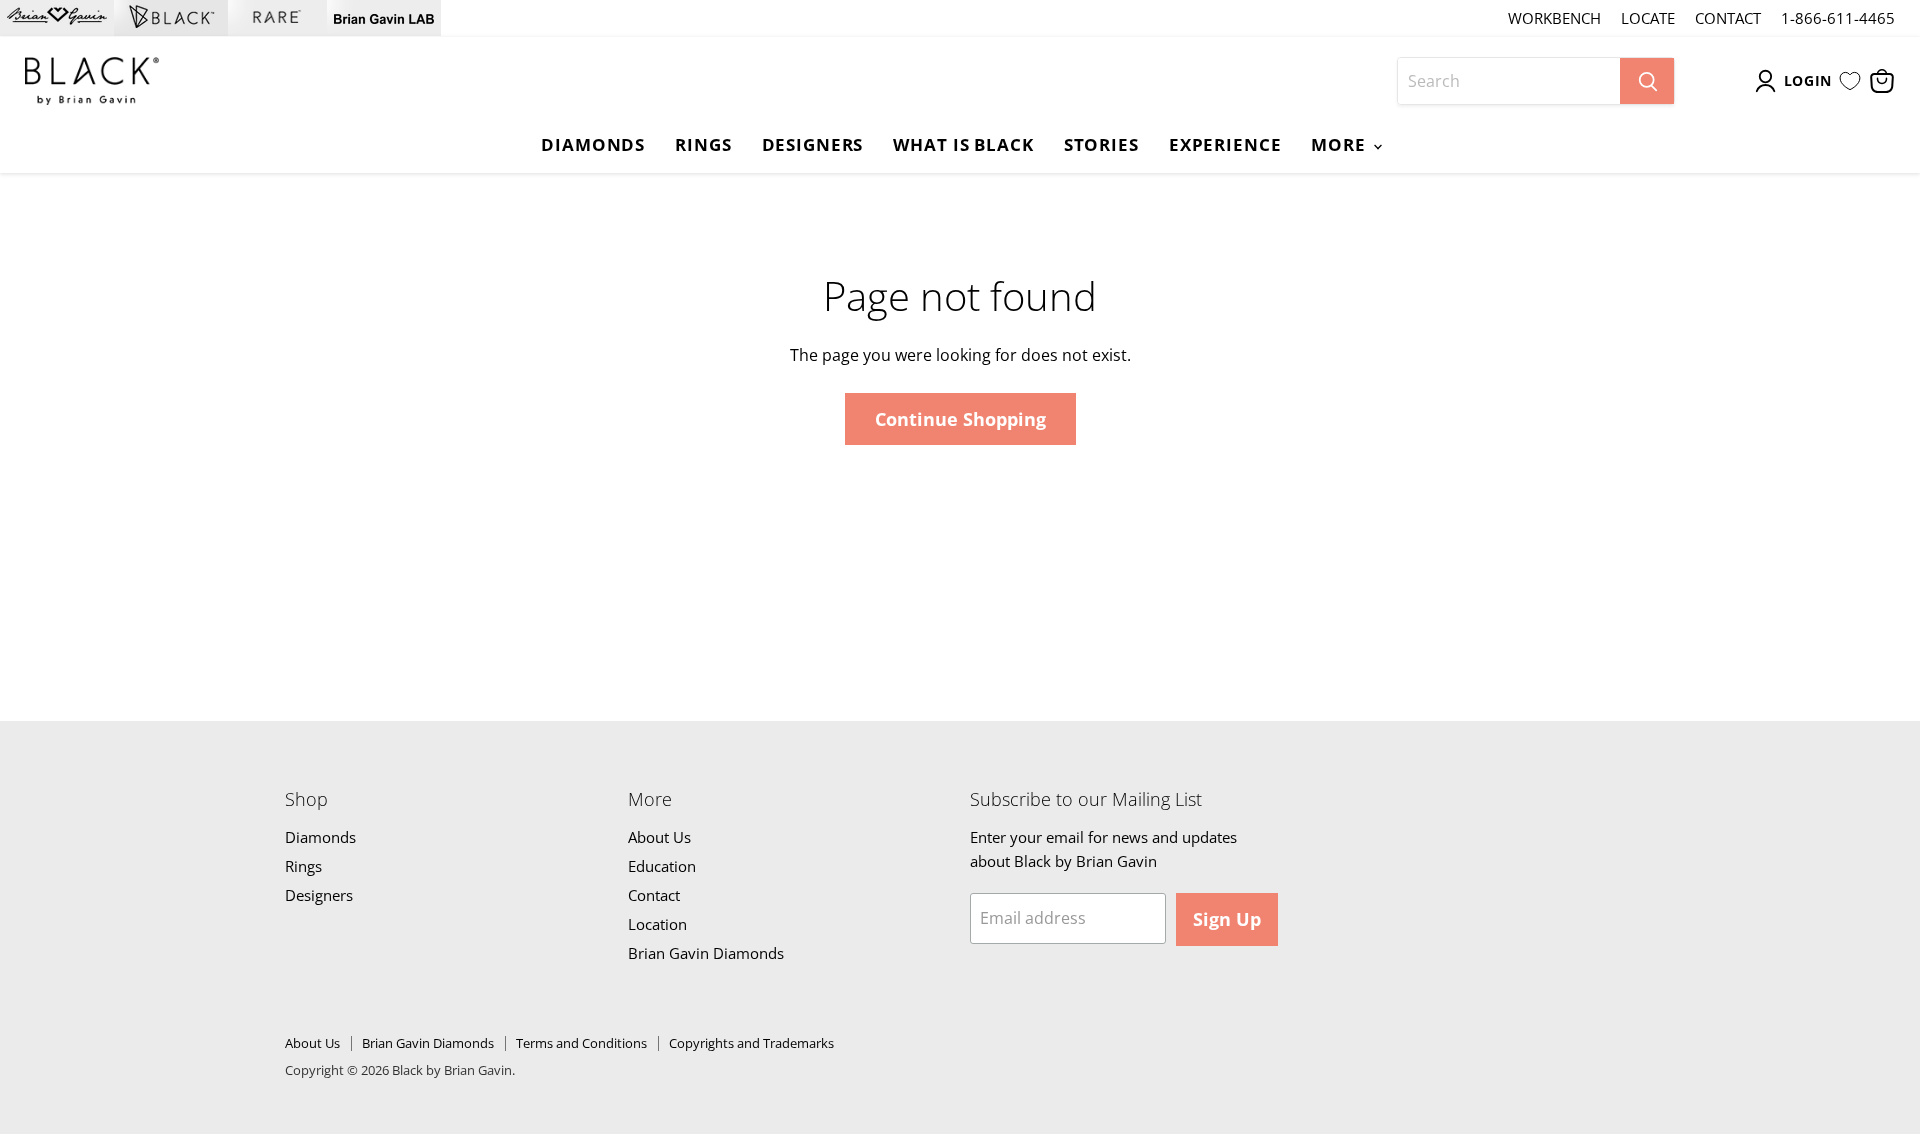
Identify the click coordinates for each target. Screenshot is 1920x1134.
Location (657, 924)
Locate (1648, 18)
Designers (813, 144)
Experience (1225, 144)
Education (662, 866)
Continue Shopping (960, 419)
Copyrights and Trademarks (751, 1043)
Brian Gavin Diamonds (706, 953)
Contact (1728, 18)
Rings (703, 144)
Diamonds (593, 144)
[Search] (1647, 81)
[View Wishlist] (1850, 81)
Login (1808, 80)
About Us (659, 837)
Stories (1101, 144)
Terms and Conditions (581, 1043)
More (1340, 144)
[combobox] (1509, 81)
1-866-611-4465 (1838, 18)
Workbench (1554, 18)
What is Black (963, 144)
